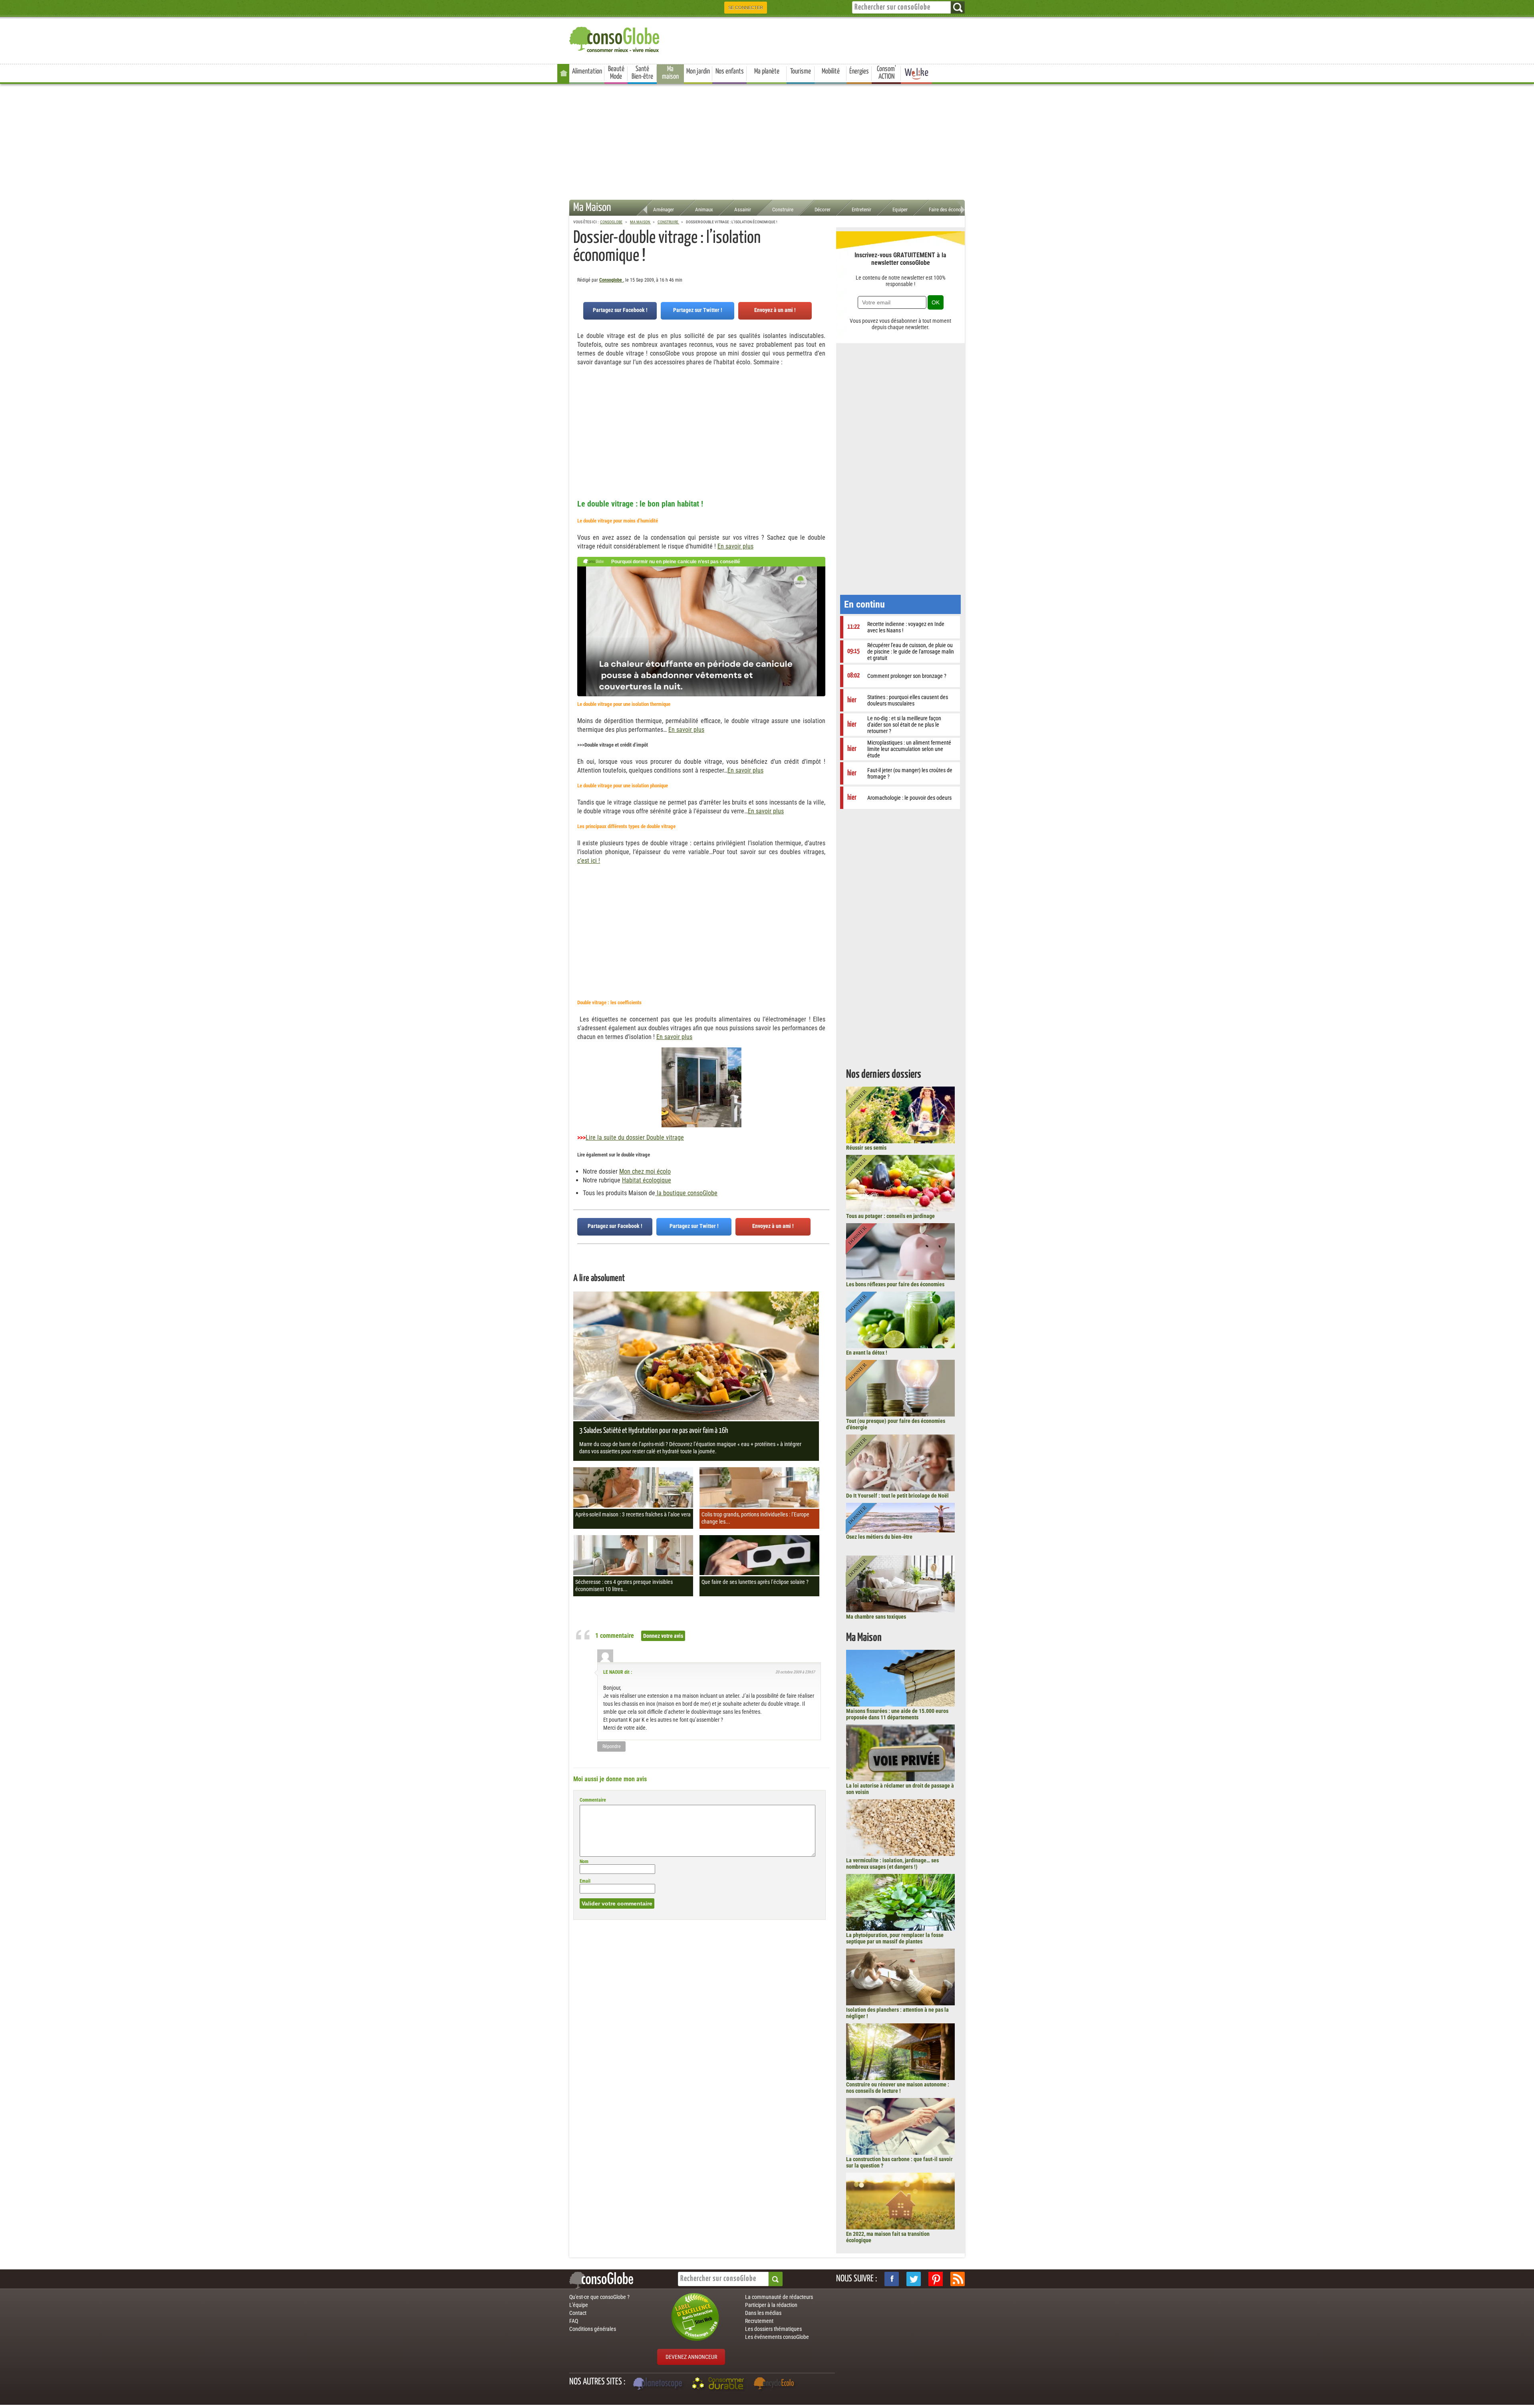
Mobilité (831, 72)
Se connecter (746, 8)
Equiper (900, 210)
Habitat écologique (647, 1180)
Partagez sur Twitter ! (698, 310)
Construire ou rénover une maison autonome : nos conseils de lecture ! (898, 2088)
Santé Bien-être (642, 73)
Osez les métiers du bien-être (879, 1537)
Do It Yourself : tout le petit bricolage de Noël (897, 1496)
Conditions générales (593, 2329)
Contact (578, 2313)
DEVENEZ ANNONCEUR (691, 2357)
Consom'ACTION (886, 73)
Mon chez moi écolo (645, 1171)
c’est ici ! (589, 861)
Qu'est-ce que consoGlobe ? (599, 2297)
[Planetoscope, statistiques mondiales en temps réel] (659, 2384)
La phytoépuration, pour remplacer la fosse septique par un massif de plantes (895, 1938)
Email (585, 1881)
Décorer (823, 210)
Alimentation (587, 72)
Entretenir (861, 210)
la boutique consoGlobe (686, 1193)
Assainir (743, 210)
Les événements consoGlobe (777, 2337)
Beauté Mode (616, 73)
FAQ (574, 2321)
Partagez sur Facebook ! (620, 310)
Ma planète (767, 72)
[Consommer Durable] (719, 2384)
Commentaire (593, 1800)
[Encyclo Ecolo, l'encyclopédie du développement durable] (776, 2384)
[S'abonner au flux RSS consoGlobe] (958, 2279)
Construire (783, 210)
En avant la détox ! (867, 1353)
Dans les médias (763, 2313)
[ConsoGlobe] (615, 38)
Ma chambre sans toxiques (876, 1617)
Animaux (704, 210)
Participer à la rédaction (771, 2305)
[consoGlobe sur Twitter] (914, 2279)
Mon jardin (698, 72)
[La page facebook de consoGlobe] (892, 2279)
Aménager (664, 210)
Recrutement (759, 2321)
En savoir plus (735, 546)
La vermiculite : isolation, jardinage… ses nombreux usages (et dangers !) (892, 1864)
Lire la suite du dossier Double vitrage (635, 1137)
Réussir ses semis (866, 1148)
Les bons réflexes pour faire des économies (895, 1284)
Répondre (612, 1746)
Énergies (859, 72)
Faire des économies (950, 210)
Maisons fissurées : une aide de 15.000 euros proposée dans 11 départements (897, 1714)
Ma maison (670, 73)
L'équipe (579, 2305)
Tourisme (801, 72)
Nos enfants (730, 72)
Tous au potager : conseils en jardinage (890, 1216)
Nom (584, 1862)
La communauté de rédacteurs (779, 2297)
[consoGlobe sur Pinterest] (936, 2279)
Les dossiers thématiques (773, 2329)
